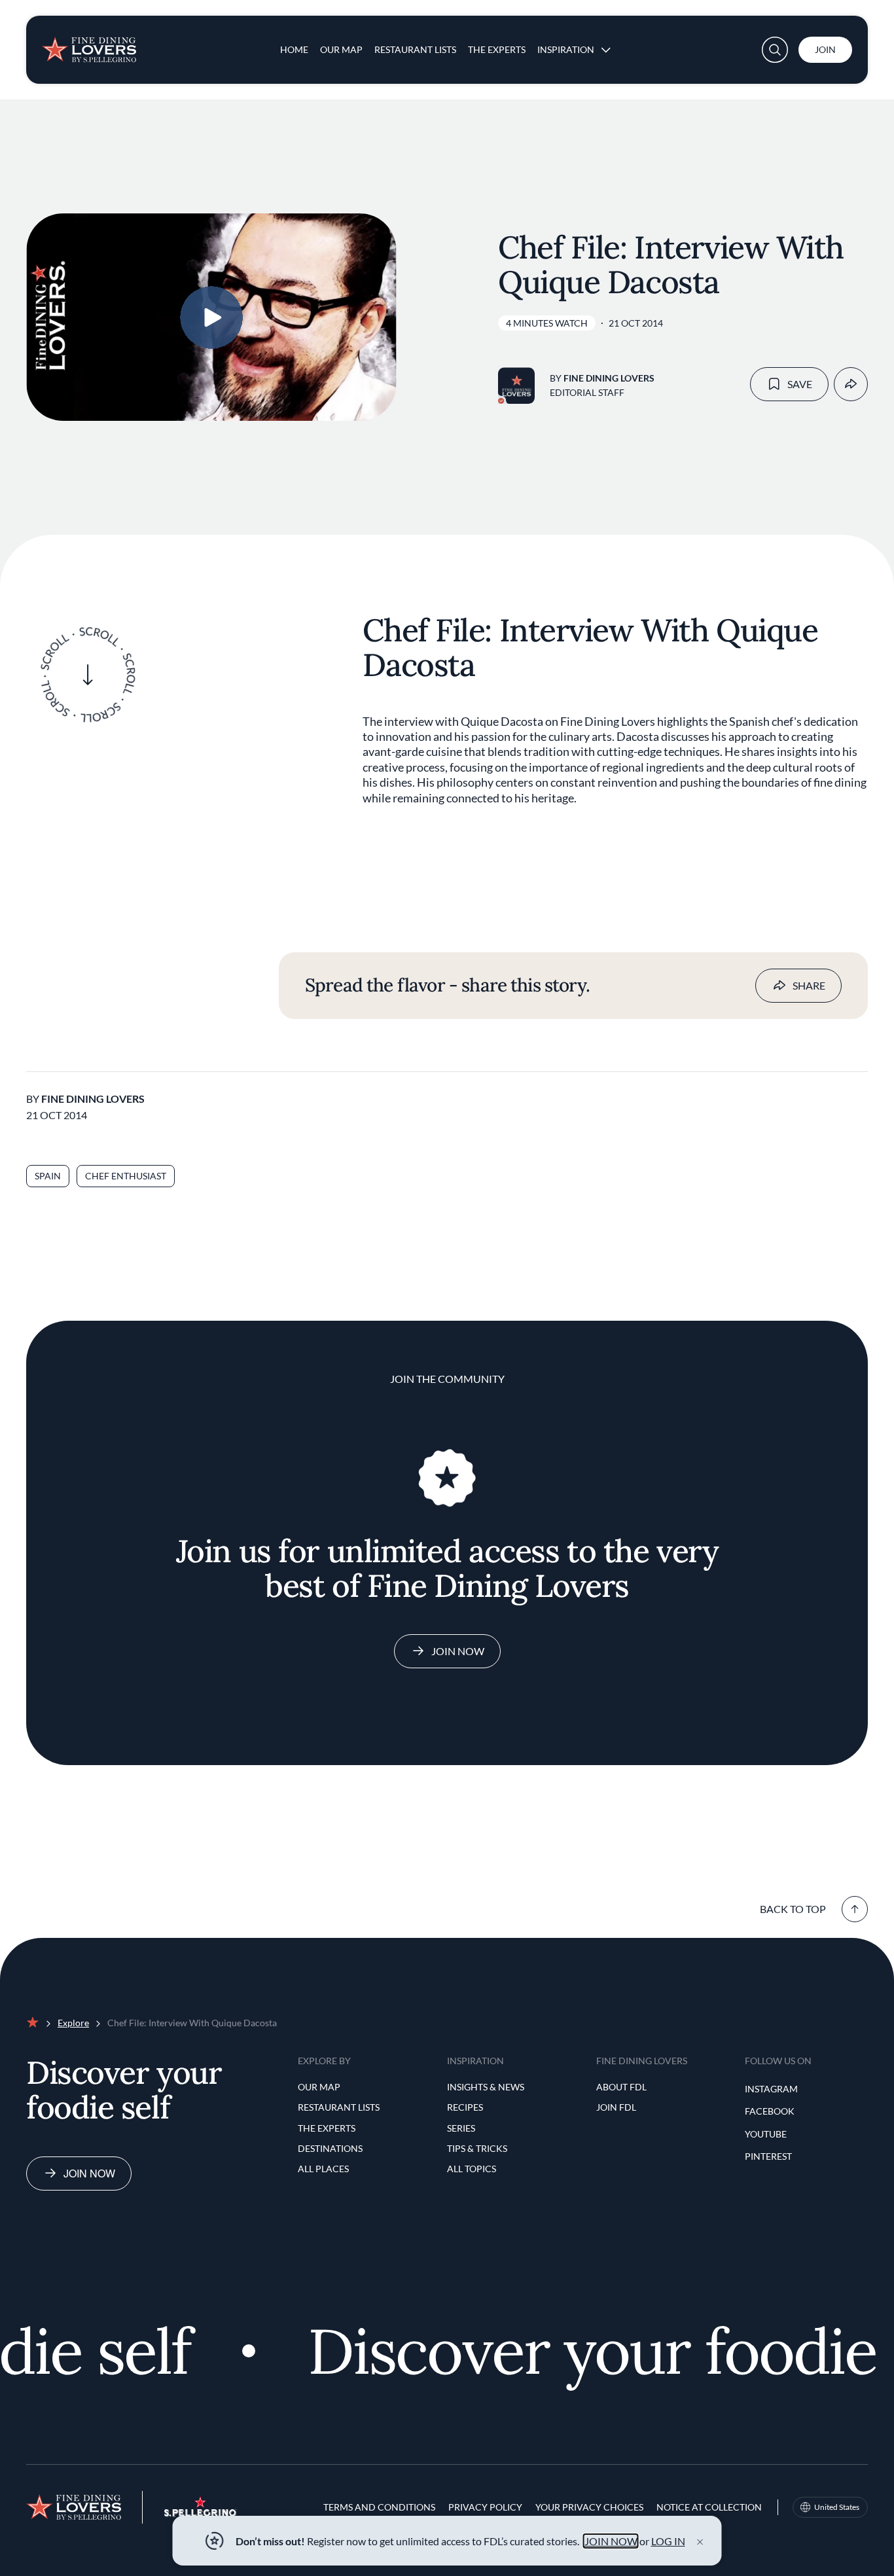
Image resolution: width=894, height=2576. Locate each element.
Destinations (330, 2148)
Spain (48, 1176)
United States (837, 2507)
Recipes (465, 2107)
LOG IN (668, 2541)
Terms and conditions (379, 2507)
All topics (472, 2169)
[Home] (89, 45)
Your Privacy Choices (589, 2507)
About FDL (621, 2087)
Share (809, 985)
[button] (775, 50)
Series (461, 2128)
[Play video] (211, 317)
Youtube (766, 2134)
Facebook (770, 2111)
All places (323, 2169)
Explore (73, 2023)
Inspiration (566, 49)
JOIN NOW (611, 2541)
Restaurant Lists (415, 49)
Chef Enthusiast (126, 1176)
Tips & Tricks (477, 2148)
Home (294, 49)
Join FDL (616, 2107)
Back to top (793, 1909)
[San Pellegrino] (200, 2513)
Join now (89, 2173)
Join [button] (825, 49)
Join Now (458, 1651)
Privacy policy (485, 2507)
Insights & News (486, 2087)
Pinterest (768, 2156)
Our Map (341, 49)
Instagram (771, 2089)
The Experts (497, 49)
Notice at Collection (709, 2507)
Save (800, 384)
